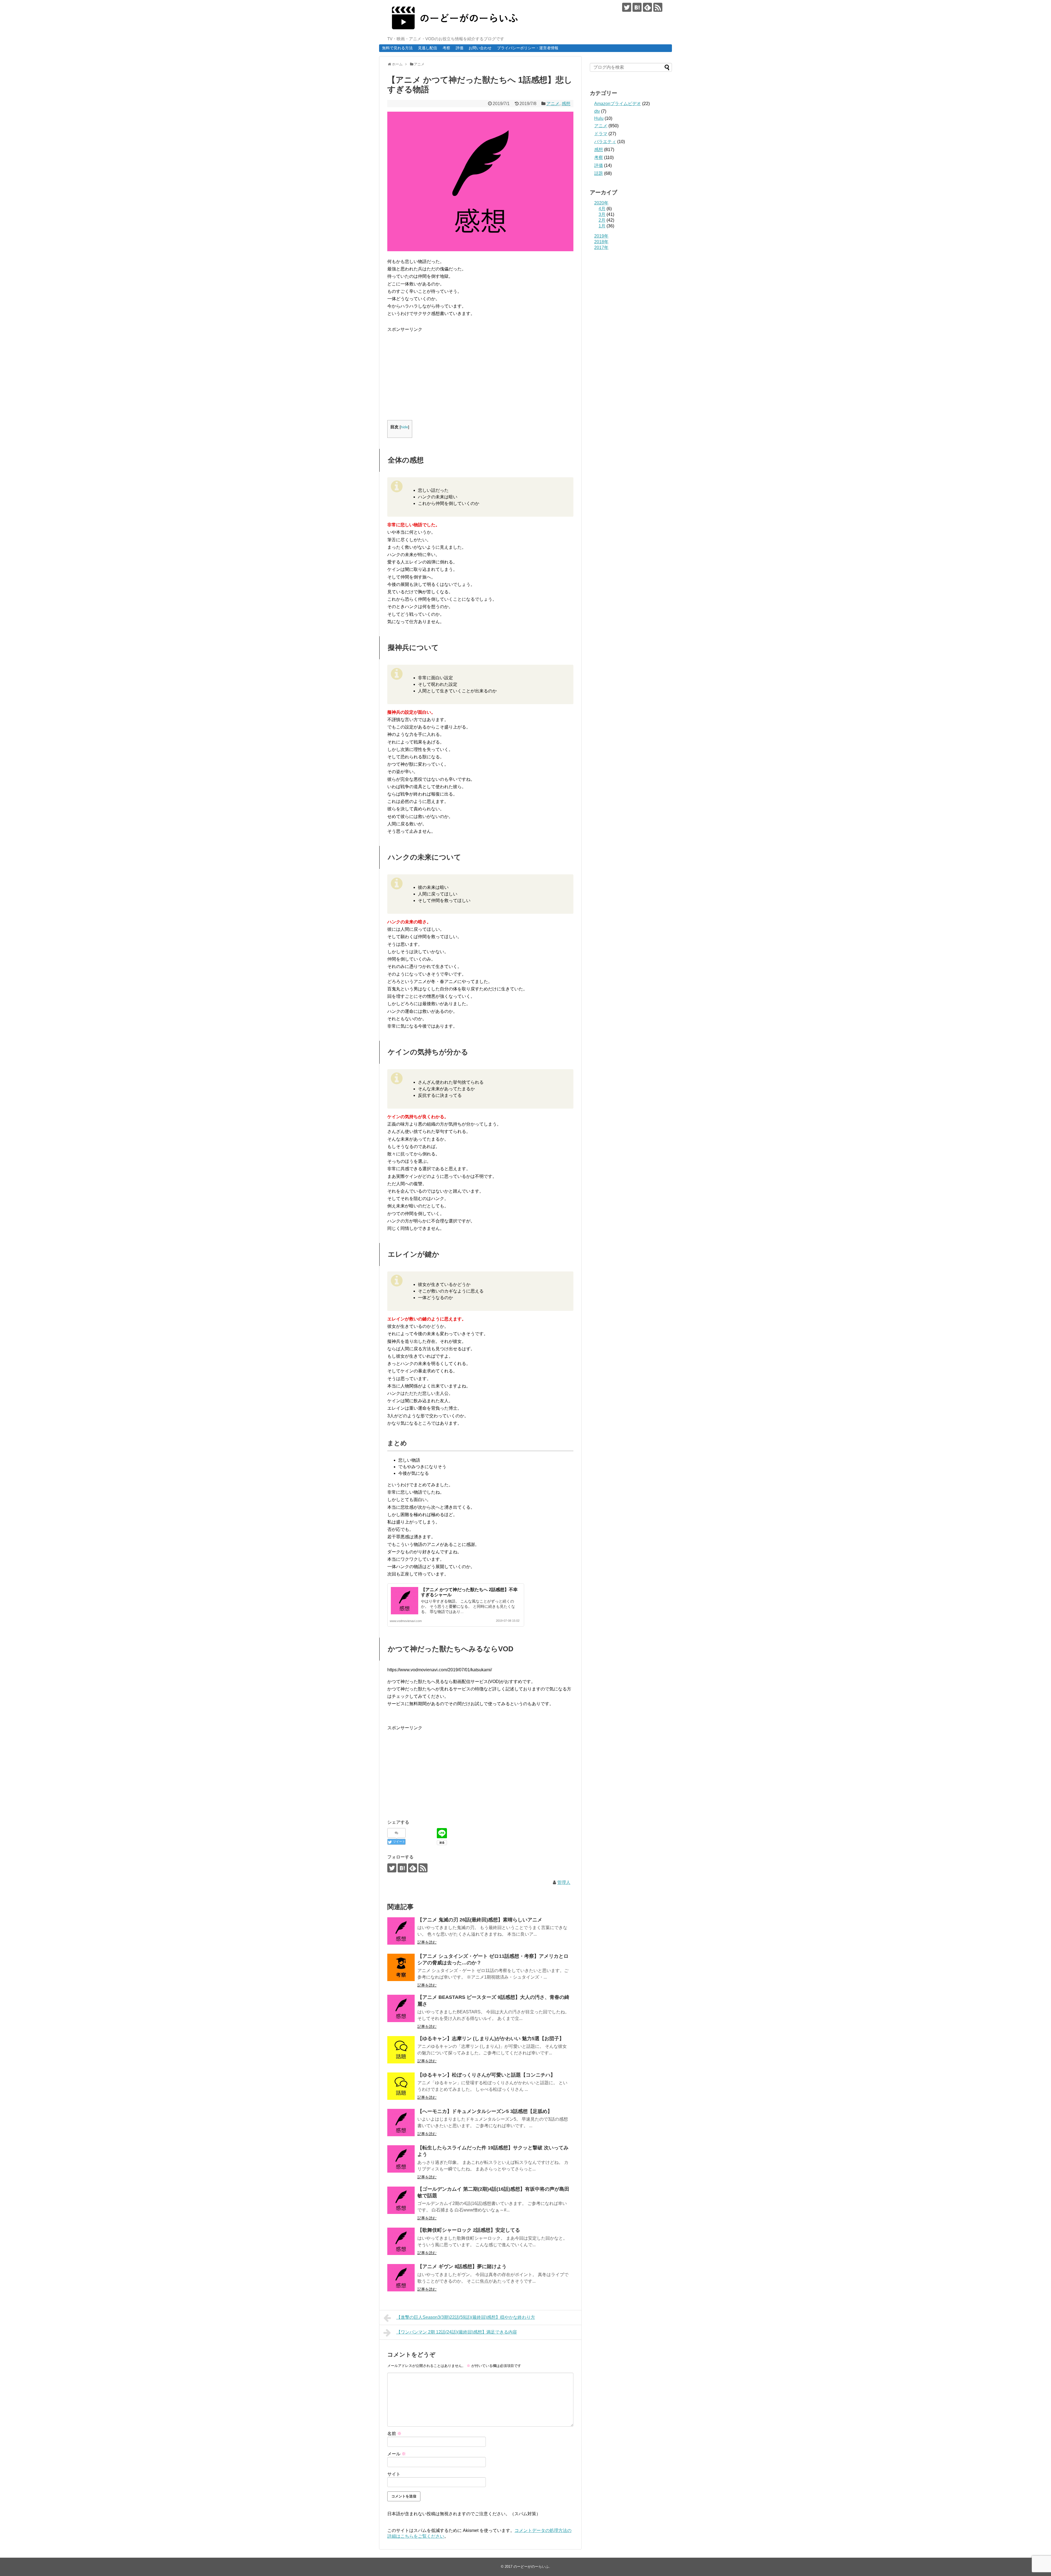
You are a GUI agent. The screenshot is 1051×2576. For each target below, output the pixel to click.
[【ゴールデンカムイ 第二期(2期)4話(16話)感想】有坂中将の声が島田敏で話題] (401, 2200)
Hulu (599, 118)
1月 (602, 226)
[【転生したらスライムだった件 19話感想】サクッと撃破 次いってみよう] (401, 2159)
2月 (602, 220)
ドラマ (601, 134)
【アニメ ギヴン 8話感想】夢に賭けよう (462, 2266)
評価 (460, 48)
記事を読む (427, 1942)
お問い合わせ (480, 48)
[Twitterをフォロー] (627, 7)
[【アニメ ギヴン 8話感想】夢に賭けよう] (401, 2278)
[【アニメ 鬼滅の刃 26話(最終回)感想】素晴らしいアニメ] (401, 1931)
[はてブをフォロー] (637, 7)
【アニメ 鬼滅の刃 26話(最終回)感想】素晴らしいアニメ (480, 1920)
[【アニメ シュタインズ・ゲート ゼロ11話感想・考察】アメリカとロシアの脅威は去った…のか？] (401, 1967)
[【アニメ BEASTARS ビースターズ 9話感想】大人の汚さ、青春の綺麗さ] (401, 2008)
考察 (446, 48)
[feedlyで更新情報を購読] (647, 7)
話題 (599, 173)
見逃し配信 (428, 48)
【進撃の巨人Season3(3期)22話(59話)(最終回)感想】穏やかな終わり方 (466, 2317)
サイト (394, 2474)
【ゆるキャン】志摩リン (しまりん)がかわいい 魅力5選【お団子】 (491, 2039)
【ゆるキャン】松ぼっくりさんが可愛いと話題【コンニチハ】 (486, 2075)
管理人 (564, 1882)
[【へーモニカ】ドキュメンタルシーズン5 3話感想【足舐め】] (401, 2123)
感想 (566, 104)
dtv (597, 111)
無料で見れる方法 (397, 48)
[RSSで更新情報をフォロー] (658, 7)
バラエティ (605, 142)
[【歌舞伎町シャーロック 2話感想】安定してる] (401, 2241)
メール (397, 2454)
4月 (602, 209)
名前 (394, 2434)
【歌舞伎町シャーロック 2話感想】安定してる (469, 2230)
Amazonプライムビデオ (618, 104)
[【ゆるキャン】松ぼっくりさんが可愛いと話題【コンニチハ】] (401, 2086)
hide (404, 427)
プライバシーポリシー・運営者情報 (528, 48)
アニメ (553, 104)
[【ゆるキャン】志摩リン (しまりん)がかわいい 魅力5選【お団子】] (401, 2050)
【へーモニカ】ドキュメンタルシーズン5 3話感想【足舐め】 (485, 2111)
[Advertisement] (433, 371)
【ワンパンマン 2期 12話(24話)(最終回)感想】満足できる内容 (457, 2332)
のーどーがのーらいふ (531, 2567)
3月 (602, 214)
